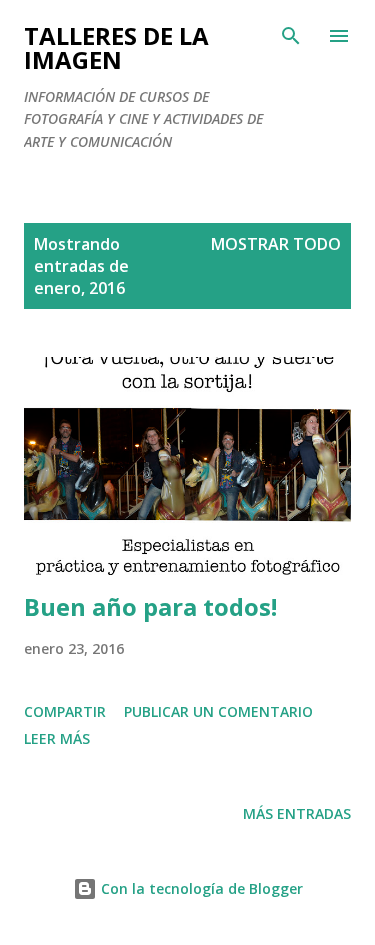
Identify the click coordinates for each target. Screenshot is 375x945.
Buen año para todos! (150, 606)
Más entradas (297, 813)
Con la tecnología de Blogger (200, 888)
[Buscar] (291, 36)
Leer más (57, 738)
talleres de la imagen (116, 47)
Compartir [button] (65, 711)
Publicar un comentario (218, 711)
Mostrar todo (276, 244)
